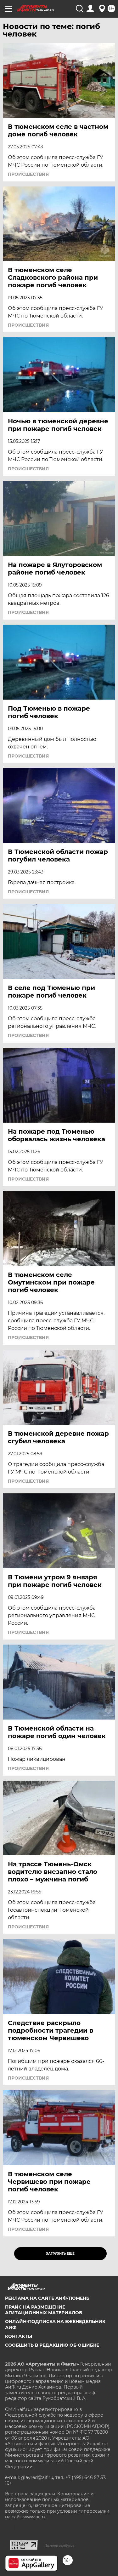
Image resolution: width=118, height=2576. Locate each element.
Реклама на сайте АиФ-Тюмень (47, 2298)
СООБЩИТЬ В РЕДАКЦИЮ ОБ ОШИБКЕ (52, 2345)
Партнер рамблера (59, 2545)
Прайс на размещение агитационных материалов (44, 2310)
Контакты (19, 2336)
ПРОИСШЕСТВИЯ (28, 174)
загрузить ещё (60, 2254)
